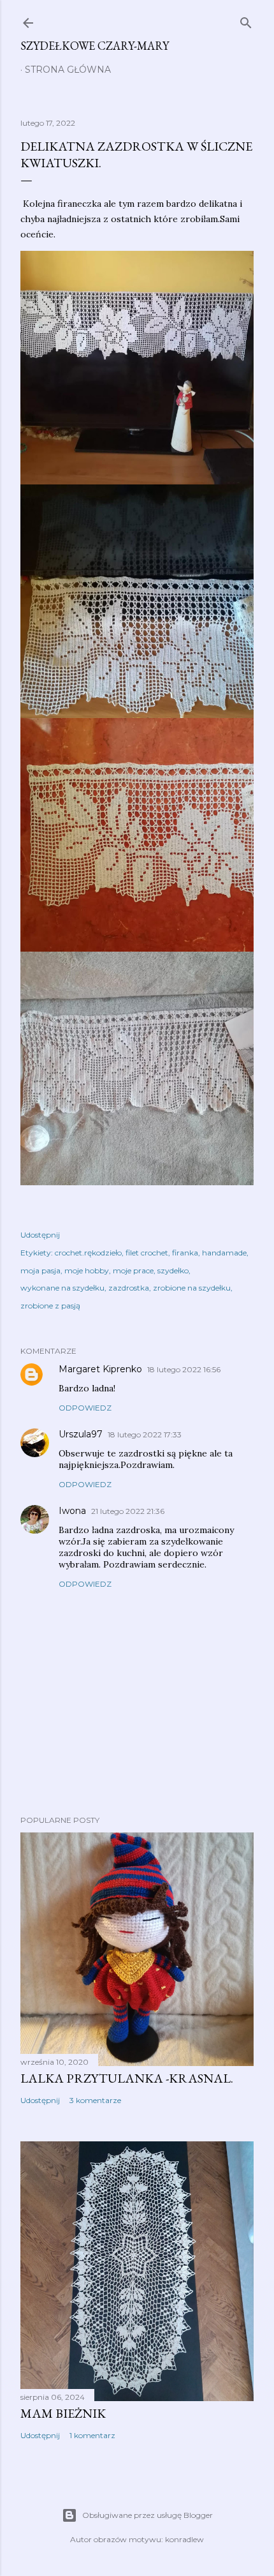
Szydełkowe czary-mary (95, 46)
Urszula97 (81, 1434)
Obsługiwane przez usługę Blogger (148, 2515)
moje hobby (87, 1270)
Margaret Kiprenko (100, 1369)
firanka (185, 1253)
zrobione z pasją (50, 1306)
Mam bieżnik (63, 2413)
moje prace (133, 1270)
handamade (224, 1253)
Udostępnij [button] (40, 1235)
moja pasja (40, 1270)
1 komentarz (92, 2435)
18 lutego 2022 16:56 (184, 1369)
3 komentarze (95, 2100)
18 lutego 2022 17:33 (145, 1434)
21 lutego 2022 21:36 (128, 1511)
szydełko (173, 1270)
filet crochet (147, 1253)
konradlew (184, 2539)
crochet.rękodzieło (88, 1253)
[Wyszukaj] (246, 20)
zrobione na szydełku (192, 1288)
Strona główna (68, 70)
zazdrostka (129, 1288)
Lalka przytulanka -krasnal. (127, 2078)
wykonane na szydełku (62, 1288)
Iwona (72, 1511)
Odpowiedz (85, 1408)
